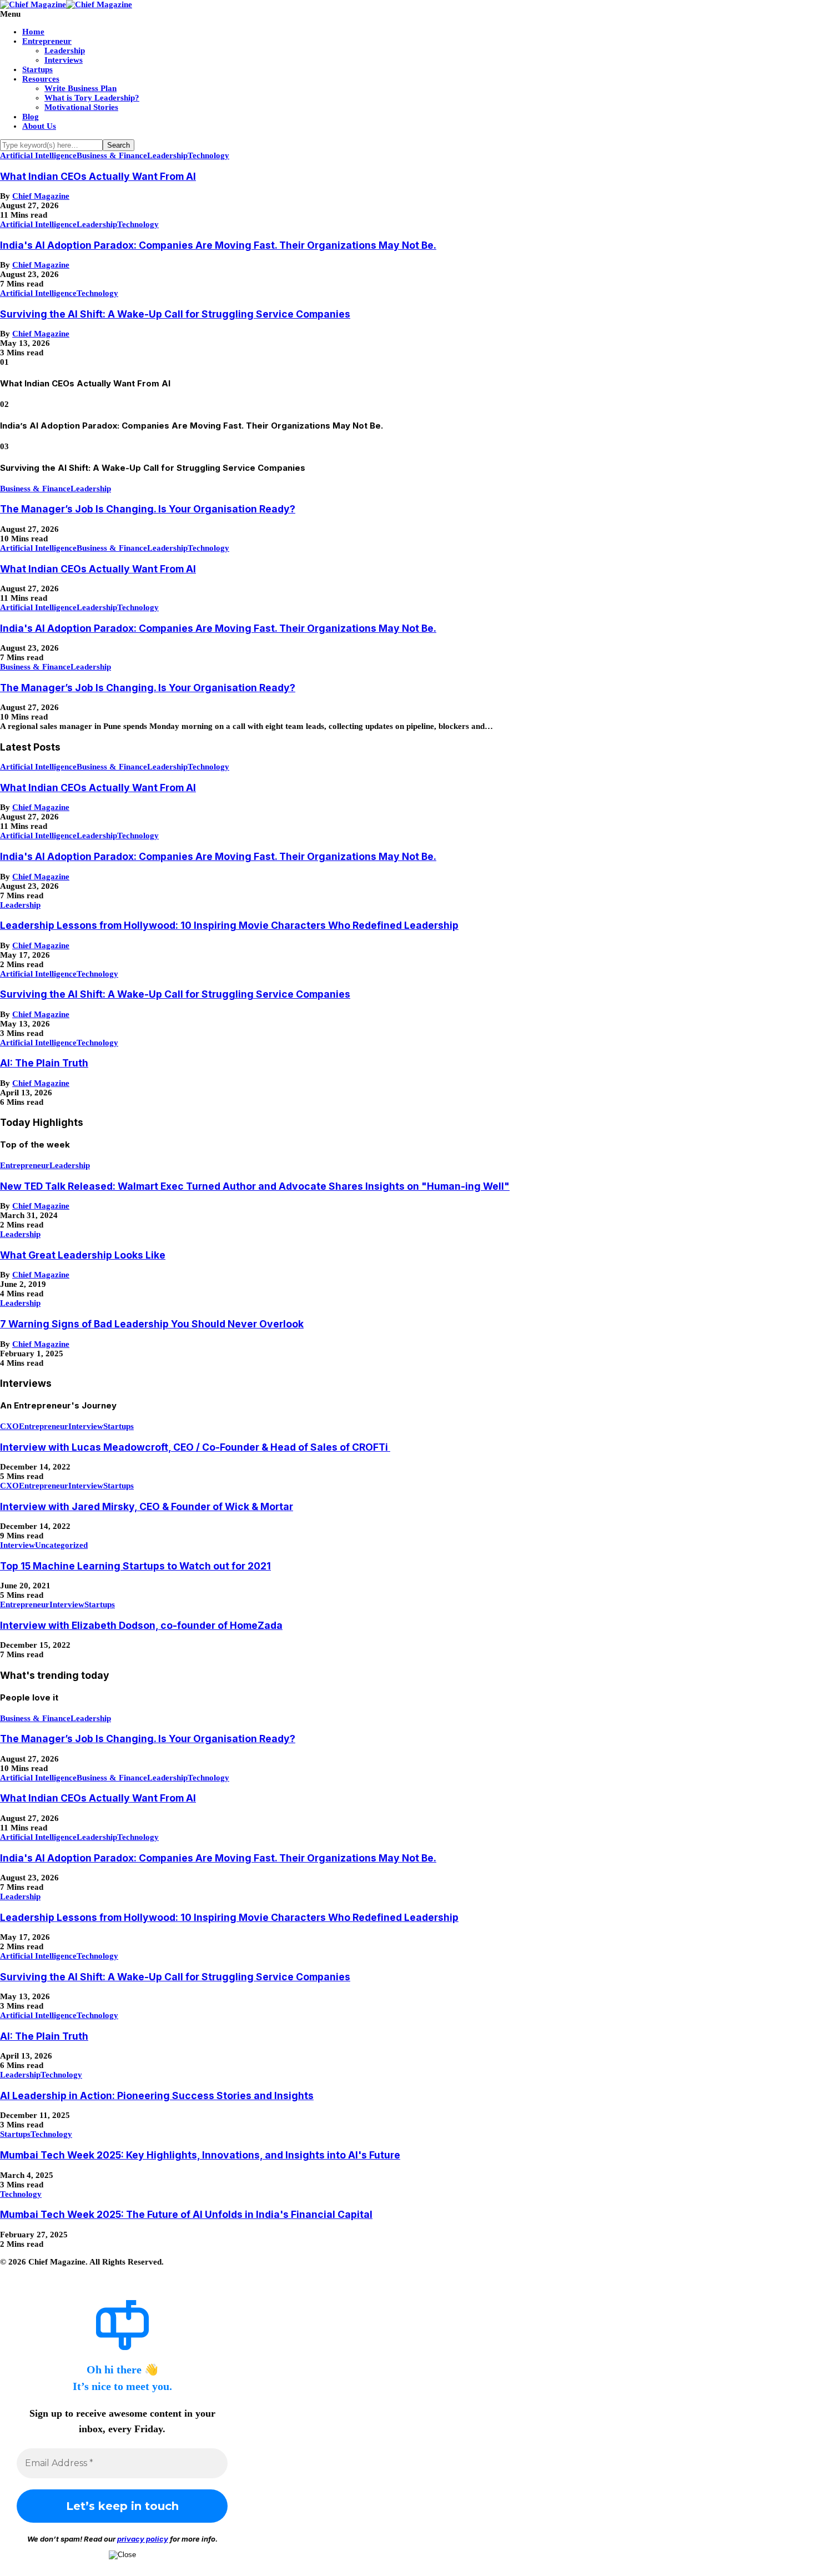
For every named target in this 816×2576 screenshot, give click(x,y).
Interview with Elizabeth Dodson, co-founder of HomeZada (141, 1625)
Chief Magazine (41, 196)
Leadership (65, 51)
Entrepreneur (47, 41)
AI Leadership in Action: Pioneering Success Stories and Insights (157, 2095)
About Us (39, 126)
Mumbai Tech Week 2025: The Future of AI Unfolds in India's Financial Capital (186, 2214)
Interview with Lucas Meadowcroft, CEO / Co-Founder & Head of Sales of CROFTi (195, 1447)
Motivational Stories (81, 107)
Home (33, 32)
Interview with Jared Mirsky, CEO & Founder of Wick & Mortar (147, 1506)
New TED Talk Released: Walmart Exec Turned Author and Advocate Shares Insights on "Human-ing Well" (255, 1186)
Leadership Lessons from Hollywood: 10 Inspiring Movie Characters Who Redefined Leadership (229, 925)
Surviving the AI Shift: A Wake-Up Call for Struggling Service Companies (175, 314)
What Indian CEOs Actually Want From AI (98, 176)
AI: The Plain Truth (44, 1063)
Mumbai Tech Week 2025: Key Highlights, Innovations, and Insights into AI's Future (200, 2155)
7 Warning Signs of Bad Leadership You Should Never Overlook (152, 1324)
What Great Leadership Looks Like (83, 1255)
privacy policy (143, 2539)
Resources (41, 79)
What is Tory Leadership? (92, 98)
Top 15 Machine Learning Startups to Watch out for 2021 (135, 1566)
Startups (37, 69)
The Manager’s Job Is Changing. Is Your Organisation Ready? (148, 509)
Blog (31, 117)
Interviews (64, 60)
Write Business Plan (80, 88)
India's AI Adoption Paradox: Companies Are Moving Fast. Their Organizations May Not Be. (218, 245)
